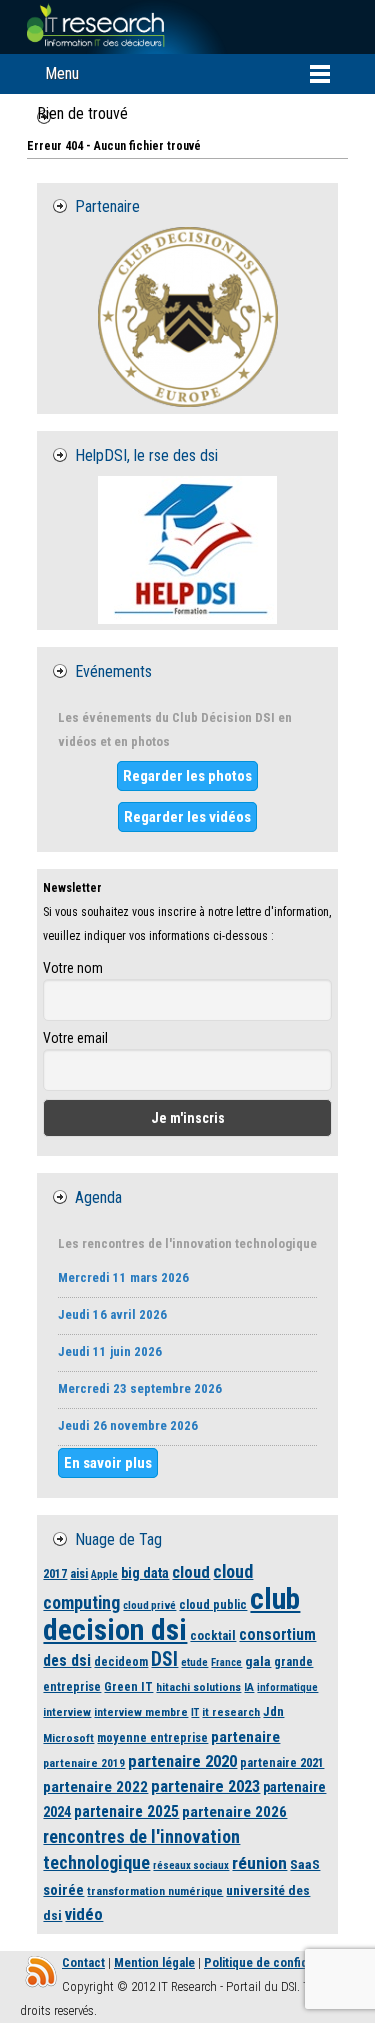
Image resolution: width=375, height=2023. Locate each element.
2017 (55, 1573)
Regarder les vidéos (187, 817)
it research (231, 1712)
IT (195, 1712)
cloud (191, 1572)
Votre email (75, 1038)
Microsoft (68, 1738)
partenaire (245, 1737)
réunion (259, 1863)
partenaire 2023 (205, 1786)
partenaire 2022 (95, 1787)
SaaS (305, 1864)
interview (67, 1712)
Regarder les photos (187, 776)
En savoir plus (108, 1463)
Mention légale (154, 1962)
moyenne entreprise (152, 1737)
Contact (83, 1962)
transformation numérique (155, 1891)
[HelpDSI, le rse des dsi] (187, 550)
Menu (62, 73)
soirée (63, 1890)
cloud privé (149, 1605)
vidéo (84, 1914)
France (226, 1662)
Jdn (273, 1711)
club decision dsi (171, 1614)
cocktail (213, 1635)
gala (258, 1661)
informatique (287, 1687)
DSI (164, 1659)
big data (145, 1573)
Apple (104, 1574)
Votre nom (73, 968)
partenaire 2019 (84, 1763)
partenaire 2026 (234, 1812)
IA (249, 1687)
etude (194, 1662)
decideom (121, 1661)
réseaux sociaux (191, 1865)
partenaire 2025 (126, 1812)
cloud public (213, 1604)
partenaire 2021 (282, 1762)
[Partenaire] (187, 317)
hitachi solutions (198, 1687)
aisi (79, 1573)
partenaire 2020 (182, 1761)
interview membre (141, 1712)
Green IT (128, 1686)
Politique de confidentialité (278, 1962)
